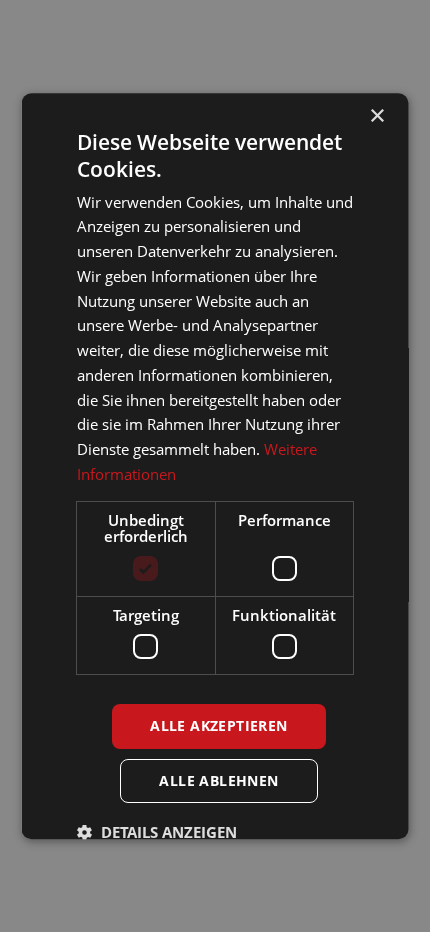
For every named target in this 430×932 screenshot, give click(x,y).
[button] (157, 832)
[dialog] (215, 466)
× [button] (376, 116)
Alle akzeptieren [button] (218, 725)
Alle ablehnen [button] (218, 780)
